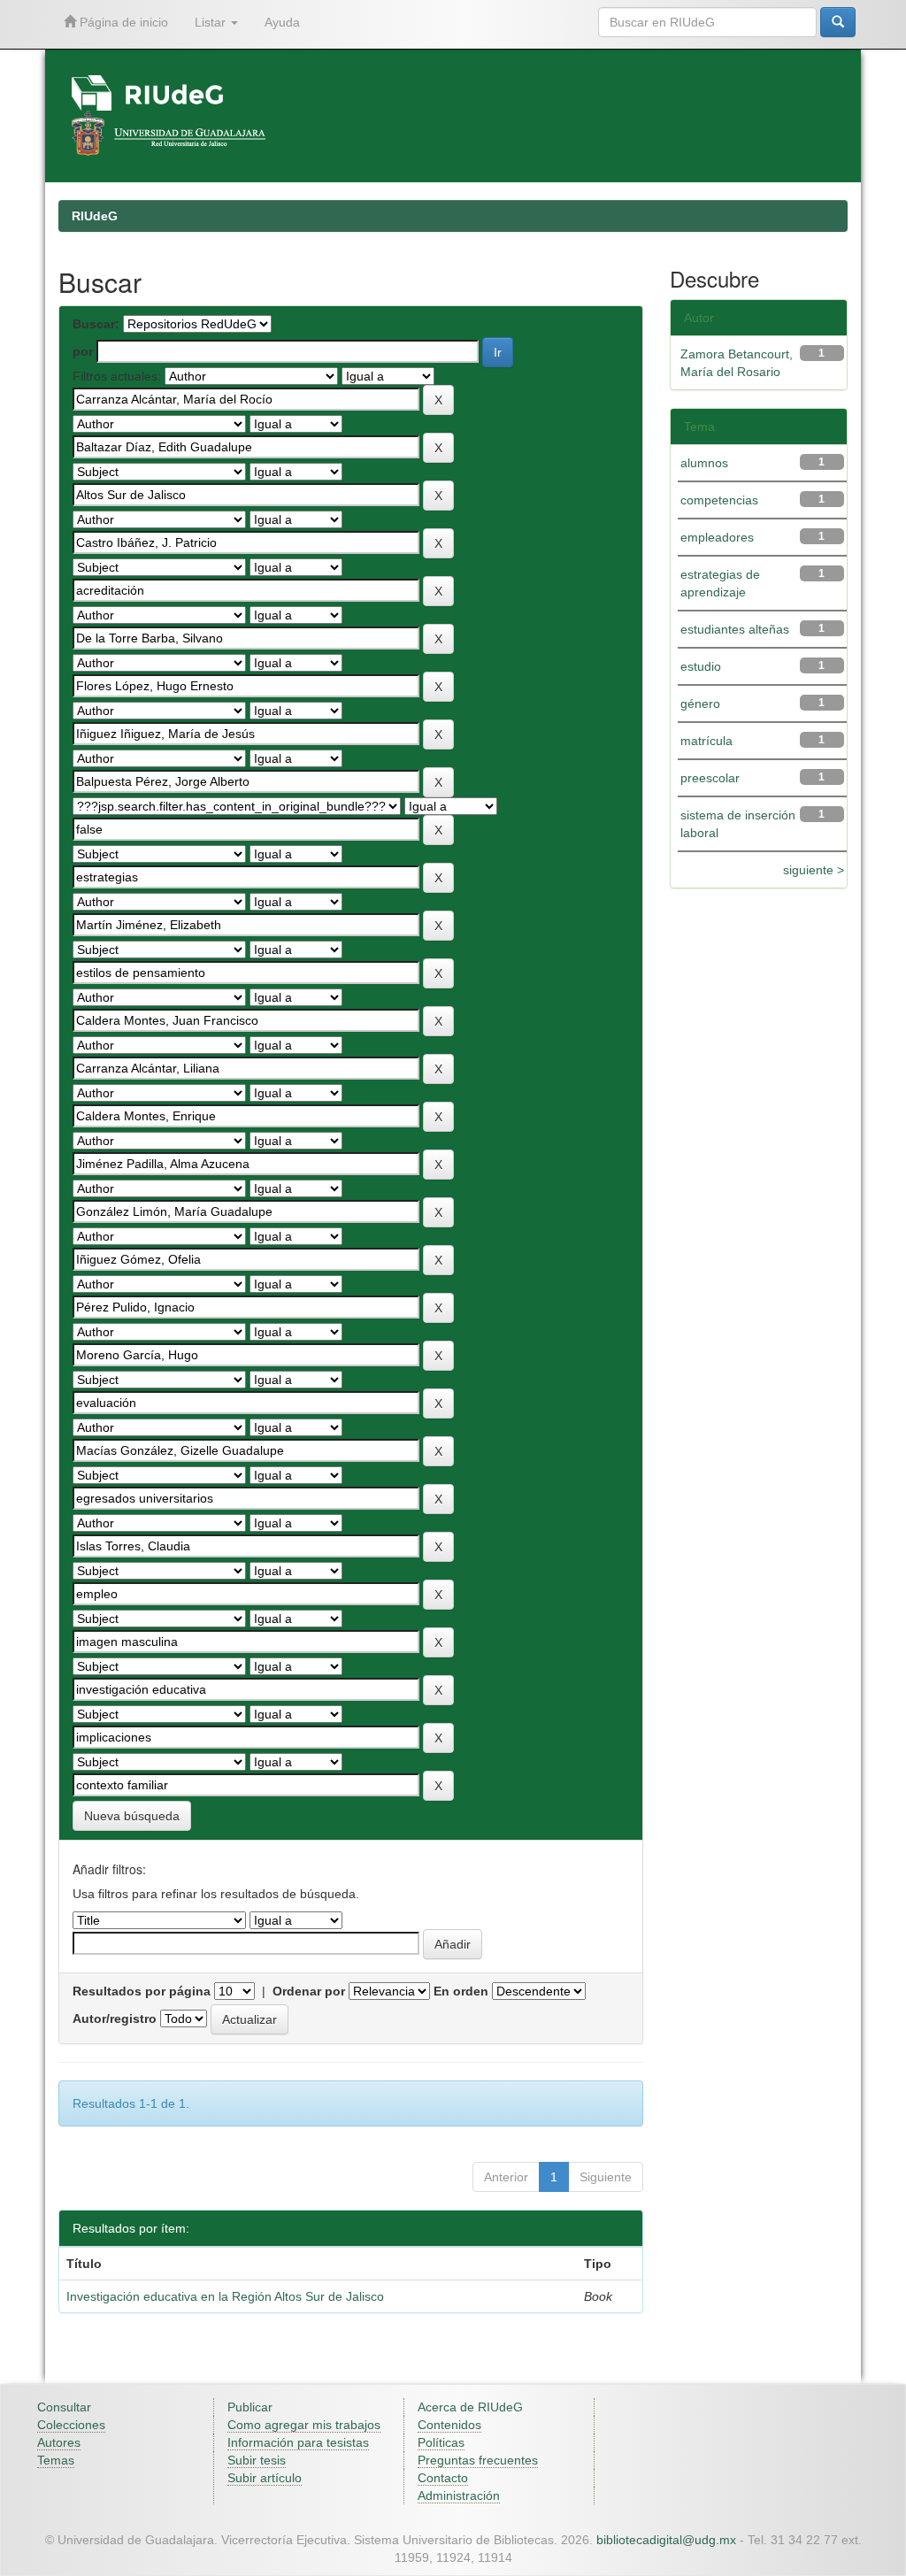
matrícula (706, 741)
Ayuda (282, 22)
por (83, 351)
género (700, 704)
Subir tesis (257, 2460)
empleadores (717, 537)
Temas (56, 2460)
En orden (461, 1991)
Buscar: (96, 324)
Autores (59, 2442)
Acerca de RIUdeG (470, 2407)
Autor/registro (115, 2019)
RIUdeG (95, 216)
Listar (212, 22)
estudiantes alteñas (735, 629)
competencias (719, 500)
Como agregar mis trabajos (304, 2425)
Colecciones (71, 2425)
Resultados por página (142, 1991)
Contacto (443, 2478)
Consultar (64, 2407)
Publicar (250, 2407)
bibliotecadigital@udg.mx (666, 2540)
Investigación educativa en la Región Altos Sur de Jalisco (225, 2296)
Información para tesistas (298, 2442)
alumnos (704, 463)
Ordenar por (309, 1991)
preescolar (710, 778)
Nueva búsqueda (132, 1816)
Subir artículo (265, 2478)
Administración (459, 2495)
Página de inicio (122, 22)
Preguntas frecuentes (478, 2460)
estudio (701, 666)
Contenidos (449, 2425)
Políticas (441, 2442)
